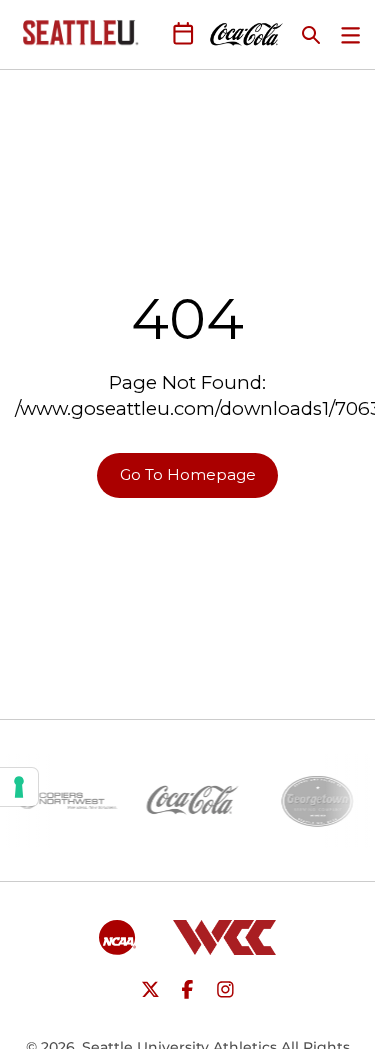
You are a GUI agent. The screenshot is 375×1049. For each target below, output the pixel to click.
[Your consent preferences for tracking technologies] (19, 787)
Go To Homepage (188, 474)
